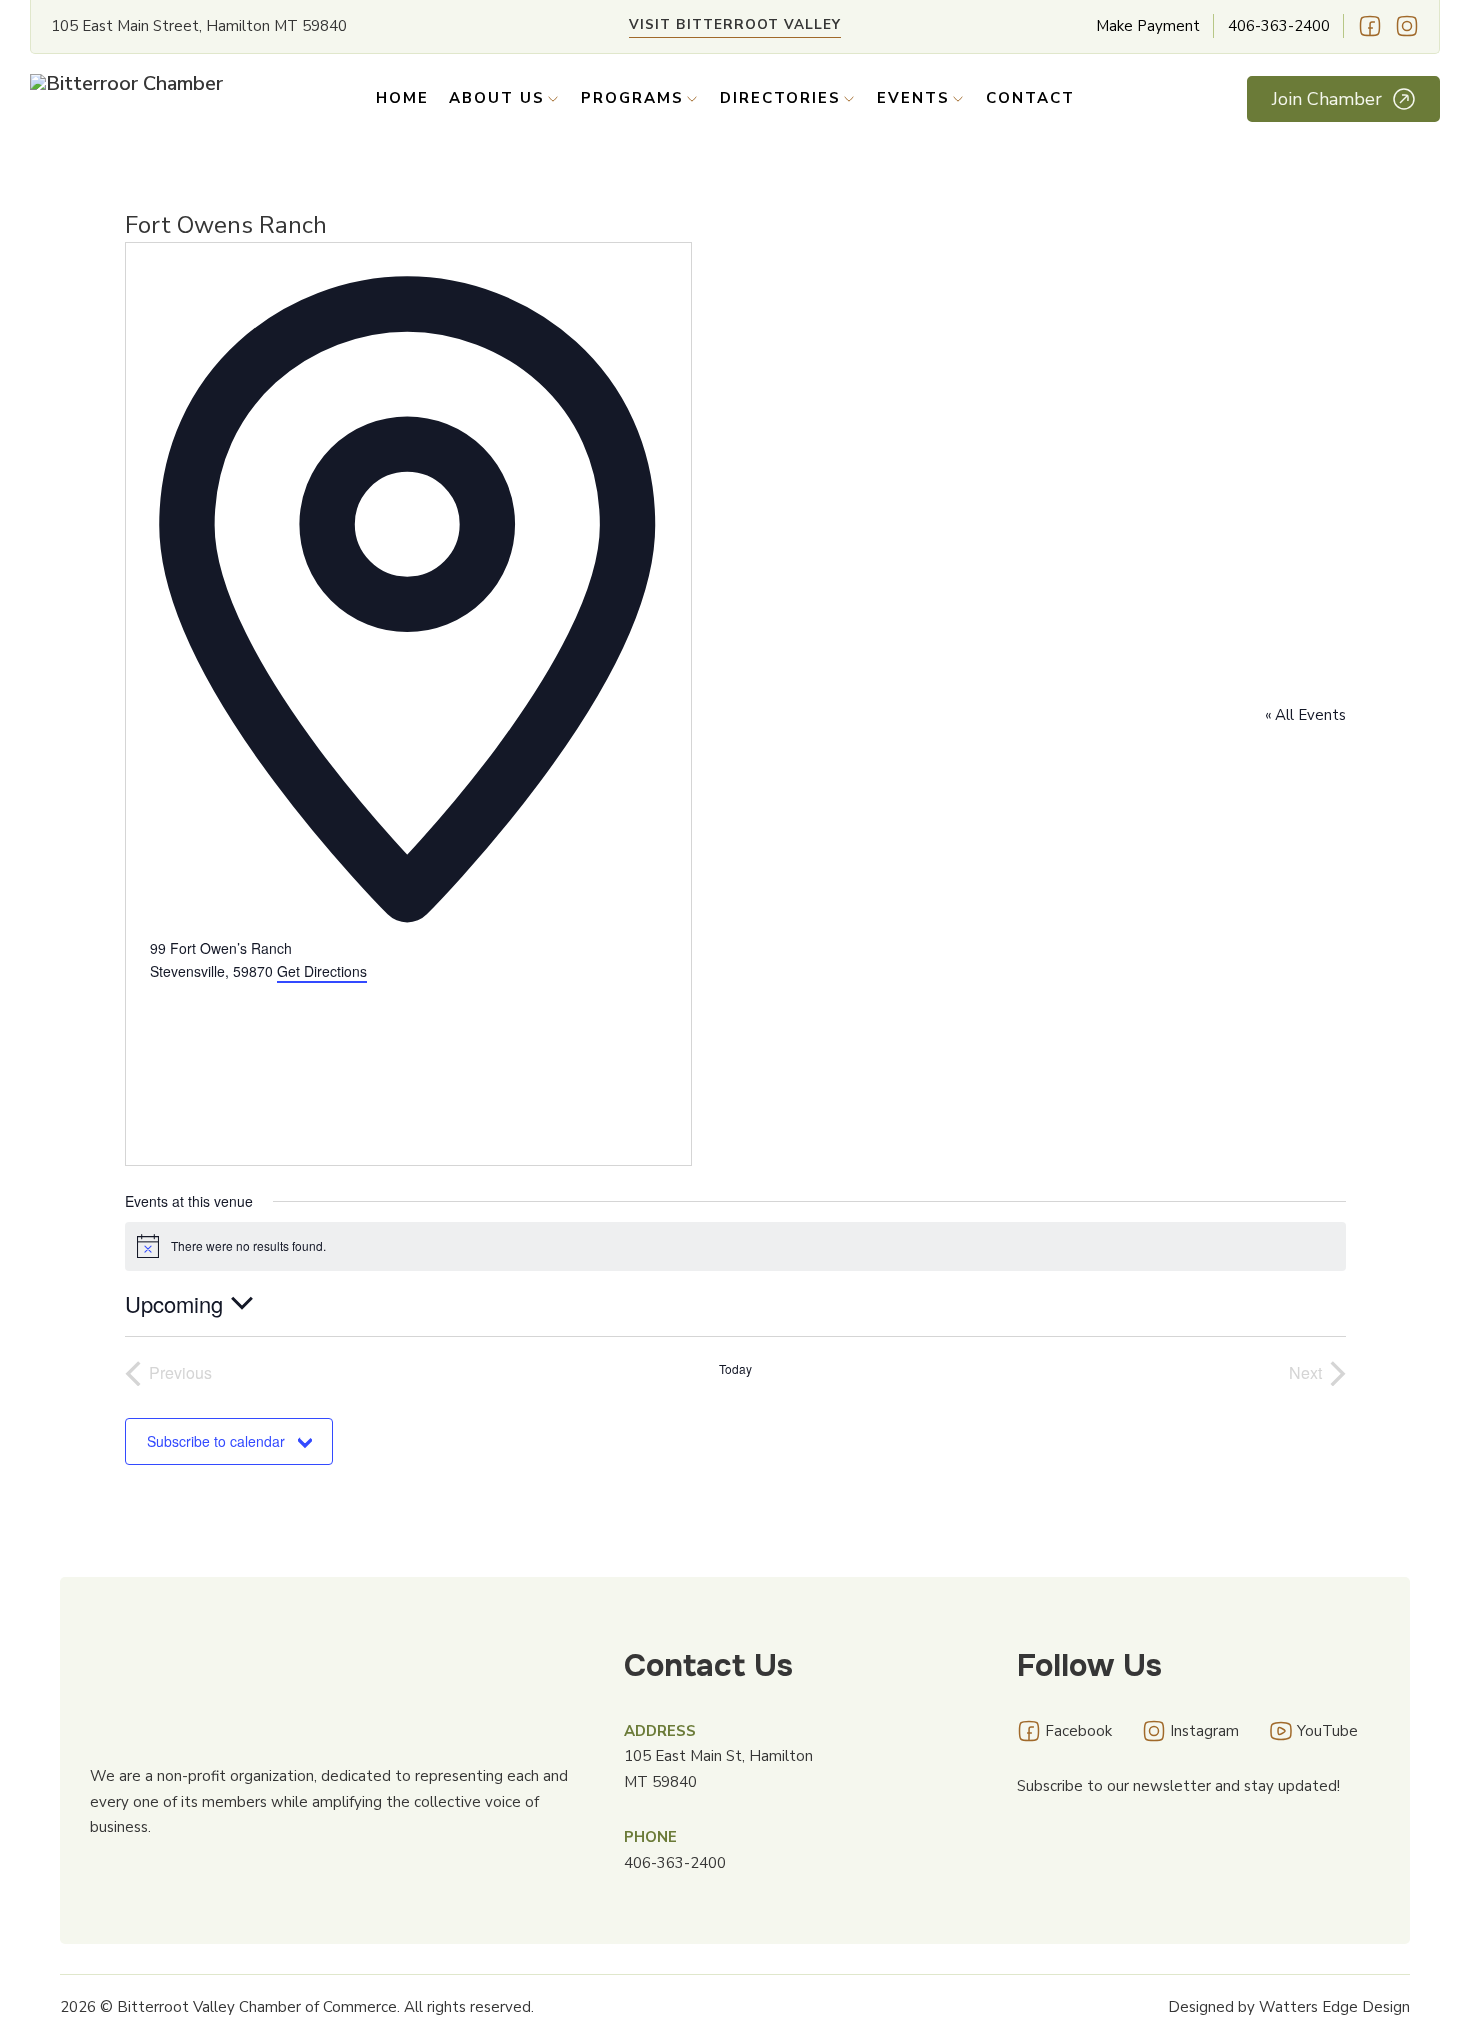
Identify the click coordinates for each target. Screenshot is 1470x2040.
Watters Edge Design (1334, 2007)
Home (402, 98)
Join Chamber (1327, 99)
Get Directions (322, 971)
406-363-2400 (1279, 26)
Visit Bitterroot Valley (735, 24)
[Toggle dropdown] (553, 99)
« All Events (1305, 715)
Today (735, 1369)
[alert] (735, 1246)
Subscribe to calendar (216, 1441)
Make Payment (1148, 26)
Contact (1030, 98)
